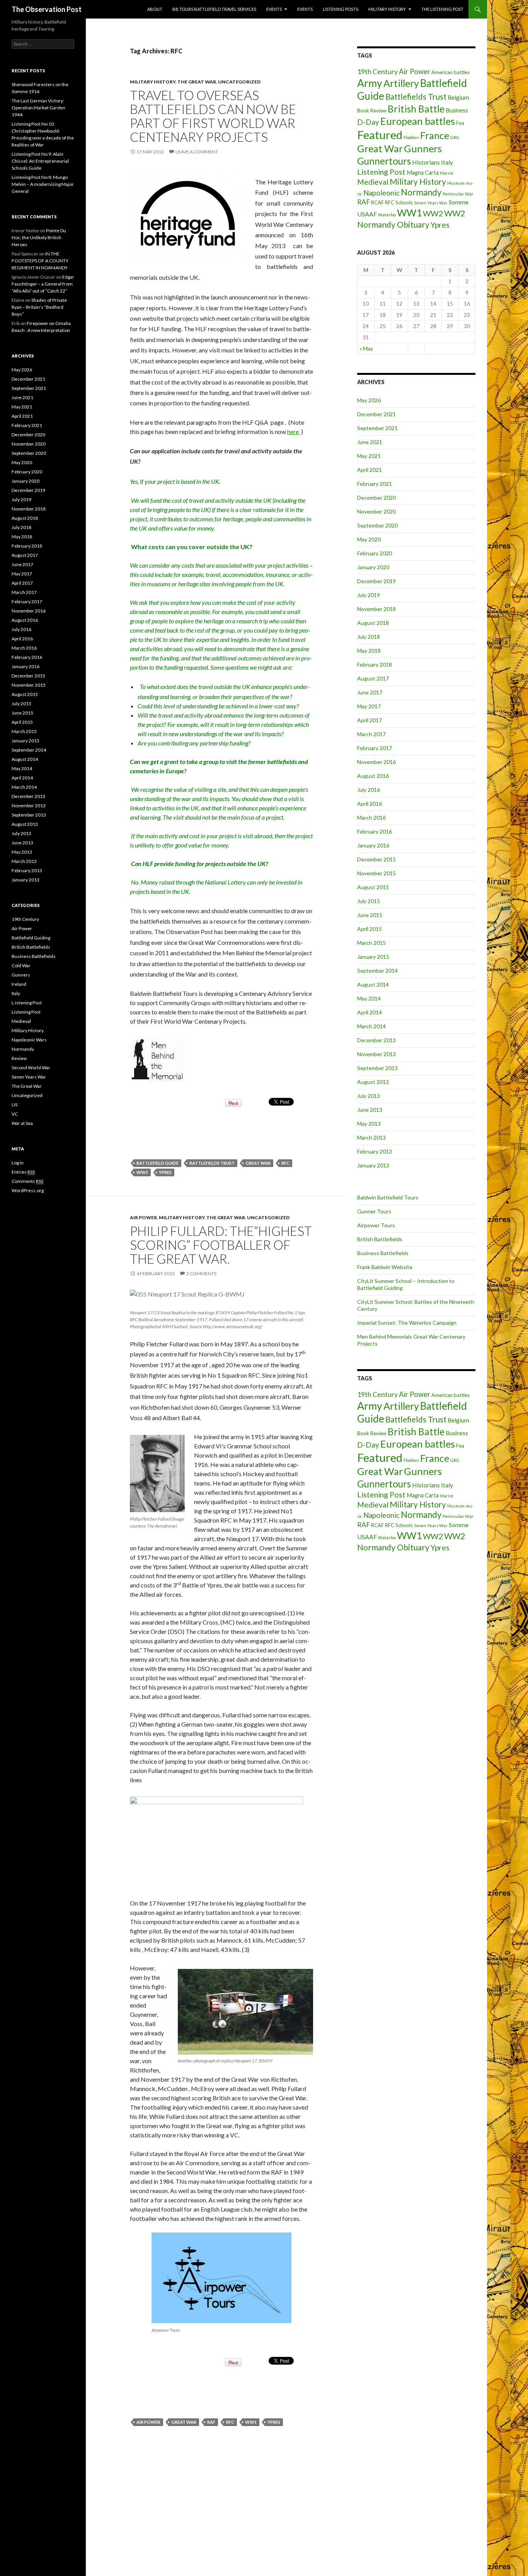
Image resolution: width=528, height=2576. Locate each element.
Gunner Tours (374, 1211)
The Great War (197, 82)
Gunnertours (384, 161)
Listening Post (381, 172)
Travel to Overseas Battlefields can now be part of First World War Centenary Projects (213, 116)
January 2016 (373, 845)
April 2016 (370, 804)
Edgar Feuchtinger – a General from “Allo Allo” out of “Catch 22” (43, 284)
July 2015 (369, 901)
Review (19, 1058)
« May (366, 348)
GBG (455, 137)
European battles (418, 121)
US (14, 1105)
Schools (404, 202)
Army (370, 83)
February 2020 (375, 553)
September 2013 (377, 1068)
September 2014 (377, 971)
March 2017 (371, 734)
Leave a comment (197, 152)
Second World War (31, 1068)
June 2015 (370, 915)
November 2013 (376, 1054)
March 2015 (371, 943)
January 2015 (373, 957)
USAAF (367, 214)
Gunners (423, 148)
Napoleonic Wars (29, 1040)
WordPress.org (28, 1190)
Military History (387, 9)
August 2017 (373, 678)
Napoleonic (382, 193)
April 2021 (370, 470)
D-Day (368, 122)
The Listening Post (442, 9)
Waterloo (387, 215)
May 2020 (369, 539)
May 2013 (369, 1124)
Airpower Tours (376, 1225)
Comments (27, 1181)
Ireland (19, 984)
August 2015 (373, 887)
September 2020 (377, 525)
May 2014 (369, 998)
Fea (460, 123)
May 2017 (369, 706)
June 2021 (370, 442)
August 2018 (373, 623)
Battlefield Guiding (31, 938)
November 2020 (376, 511)
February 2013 (375, 1151)
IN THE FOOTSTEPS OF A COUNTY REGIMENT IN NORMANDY (40, 261)
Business (457, 110)
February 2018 (375, 664)
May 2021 (369, 456)
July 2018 (369, 637)
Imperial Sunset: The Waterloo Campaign (407, 1323)
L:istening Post (27, 1003)
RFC (285, 1163)
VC (15, 1114)
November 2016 (376, 762)
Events (274, 9)
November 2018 (376, 609)
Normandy (421, 192)
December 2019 (376, 581)
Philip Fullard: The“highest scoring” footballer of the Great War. (221, 1245)
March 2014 (371, 1026)
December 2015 (376, 859)
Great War (258, 1163)
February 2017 (375, 748)
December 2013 (376, 1040)
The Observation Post (47, 9)
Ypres (165, 1172)
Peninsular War (458, 194)
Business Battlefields (383, 1253)
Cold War (21, 966)
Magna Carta (423, 173)
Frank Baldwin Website (385, 1267)
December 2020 (376, 498)
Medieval (373, 182)
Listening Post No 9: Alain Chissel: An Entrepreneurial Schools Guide (40, 161)
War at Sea (22, 1123)
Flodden (411, 137)
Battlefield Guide (158, 1163)
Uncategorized (239, 82)
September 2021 (377, 428)
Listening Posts (341, 9)
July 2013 (369, 1096)
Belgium (458, 97)
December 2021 (376, 414)
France (435, 135)
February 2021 (375, 484)
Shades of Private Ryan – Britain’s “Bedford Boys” (39, 307)
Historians (426, 162)
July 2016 (369, 790)
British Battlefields (380, 1239)
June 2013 (370, 1110)
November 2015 (376, 873)
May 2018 (369, 651)
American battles (451, 72)
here (294, 431)
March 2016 (371, 818)
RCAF (377, 202)
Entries (23, 1172)
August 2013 (373, 1082)
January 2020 (373, 567)
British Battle (416, 109)
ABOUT (155, 9)
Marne (447, 173)
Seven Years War (431, 203)
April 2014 (370, 1012)
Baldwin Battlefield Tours (388, 1197)
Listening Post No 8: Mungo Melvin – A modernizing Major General (43, 184)
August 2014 (373, 984)
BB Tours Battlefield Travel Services (214, 9)
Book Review (372, 111)
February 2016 (375, 831)
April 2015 (370, 929)
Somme (459, 202)
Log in (18, 1163)
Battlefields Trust (212, 1163)
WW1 (142, 1172)
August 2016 (373, 776)
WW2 (433, 213)
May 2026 (369, 400)
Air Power (143, 1217)
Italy (447, 162)
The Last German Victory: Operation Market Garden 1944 (38, 108)
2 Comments (201, 1274)
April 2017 (370, 720)
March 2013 (371, 1137)
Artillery (401, 83)
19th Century (377, 72)
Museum (456, 183)
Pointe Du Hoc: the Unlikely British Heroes (39, 237)
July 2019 (369, 595)
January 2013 (373, 1165)
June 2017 (370, 692)
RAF (211, 2422)
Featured (380, 135)
